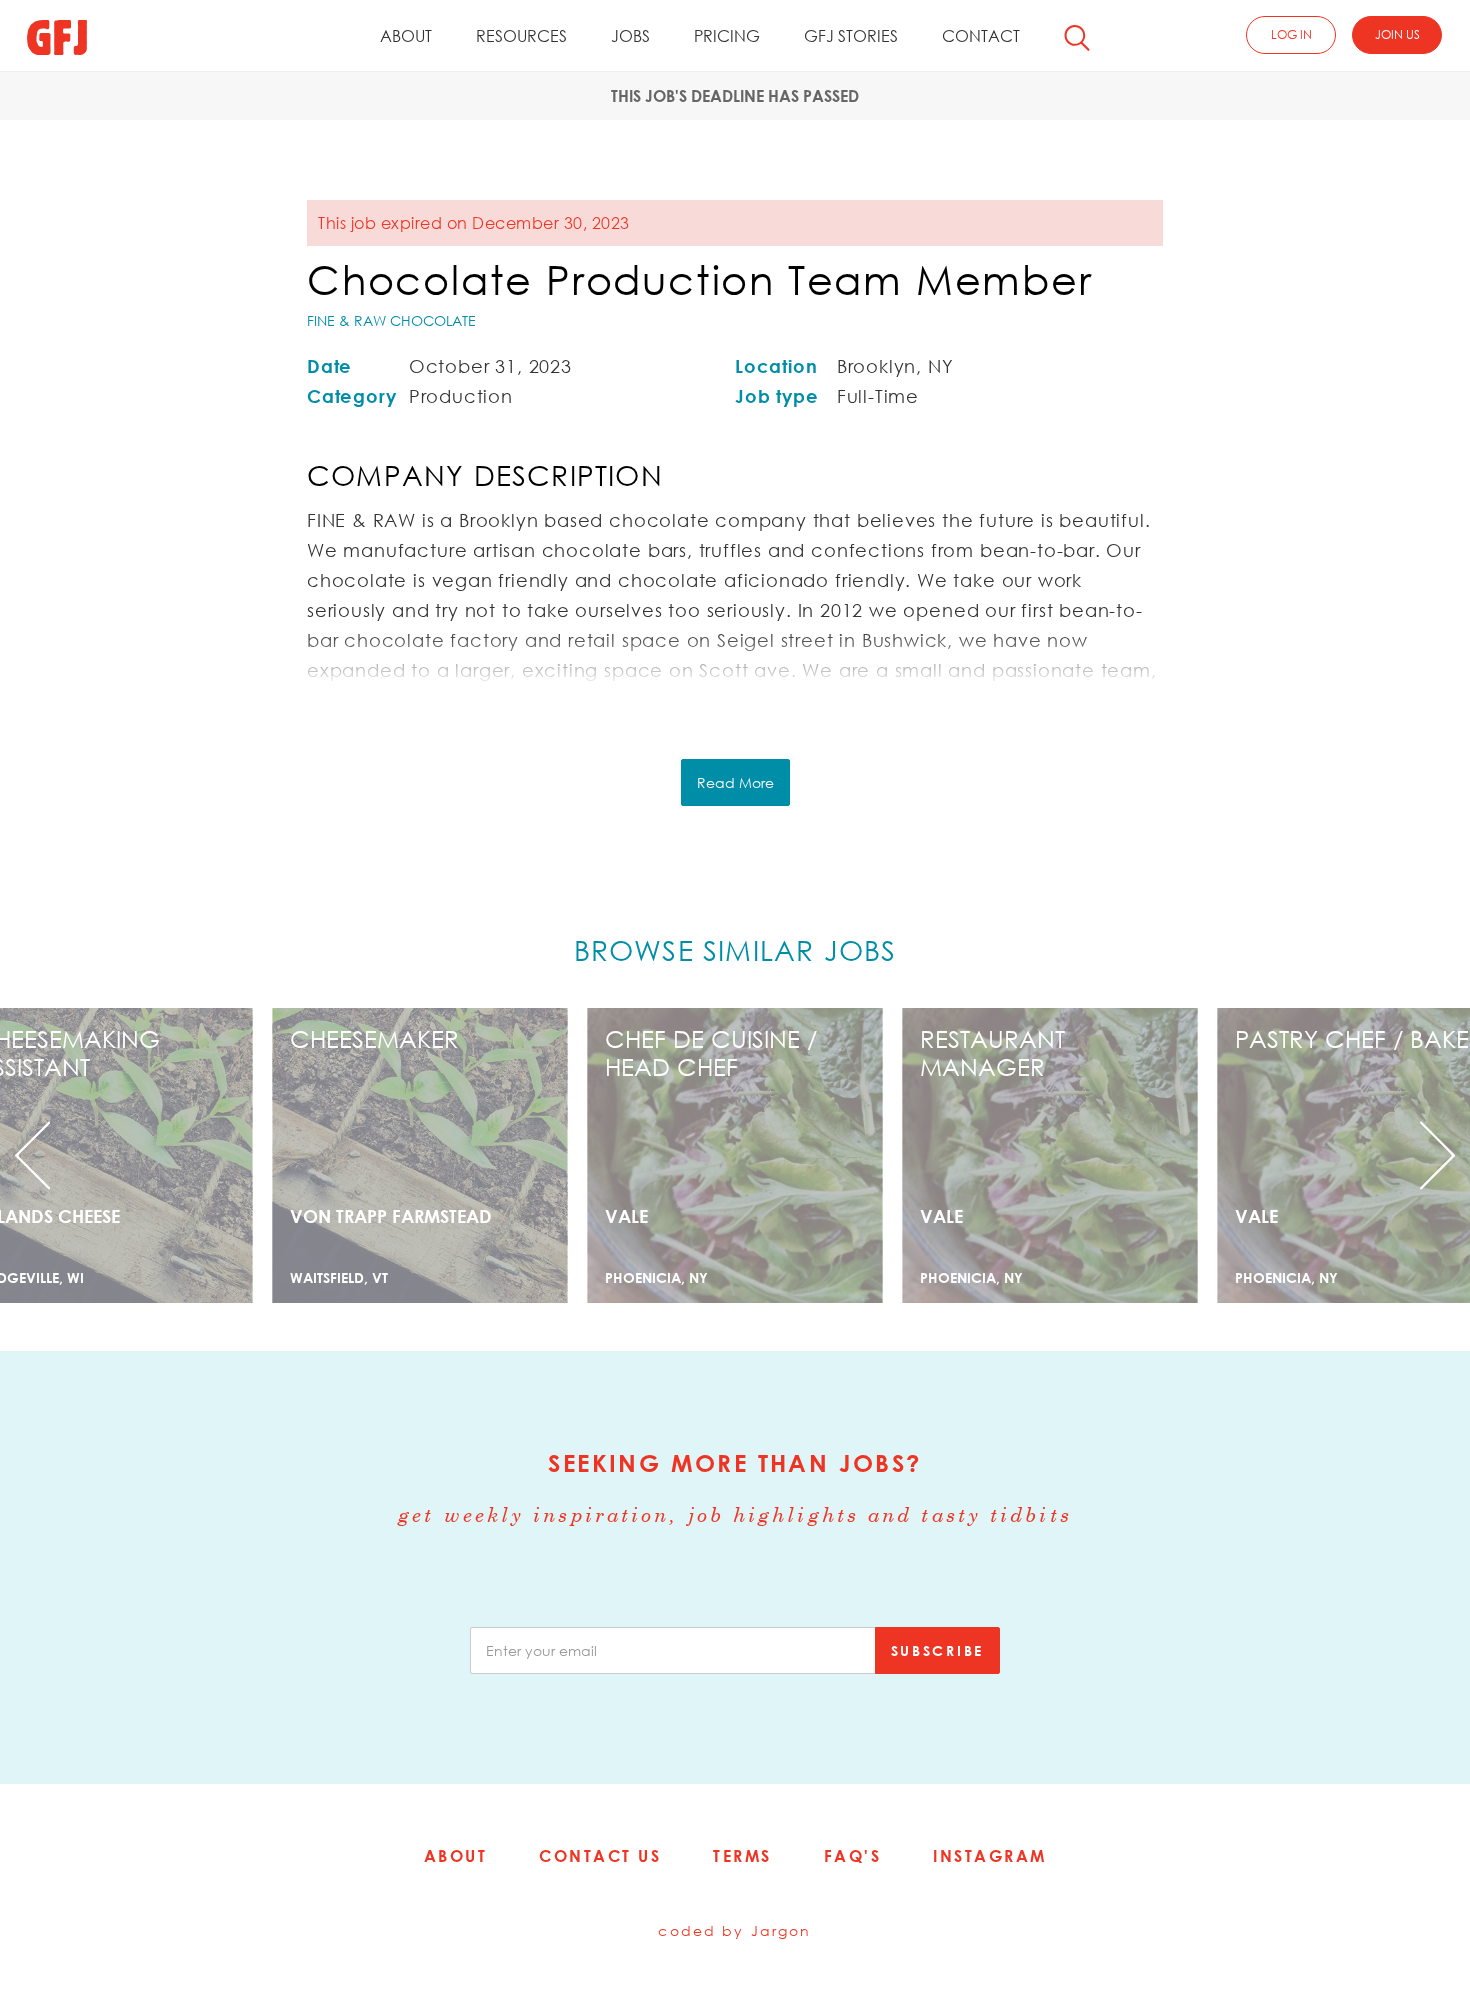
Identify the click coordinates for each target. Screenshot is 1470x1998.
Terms (742, 1856)
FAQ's (853, 1856)
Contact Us (600, 1856)
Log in (1291, 34)
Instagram (990, 1856)
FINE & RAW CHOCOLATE (391, 320)
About (406, 36)
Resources (521, 36)
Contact (981, 36)
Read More (735, 782)
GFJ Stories (851, 36)
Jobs (630, 36)
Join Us (1397, 34)
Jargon (781, 1930)
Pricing (727, 36)
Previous (110, 1155)
